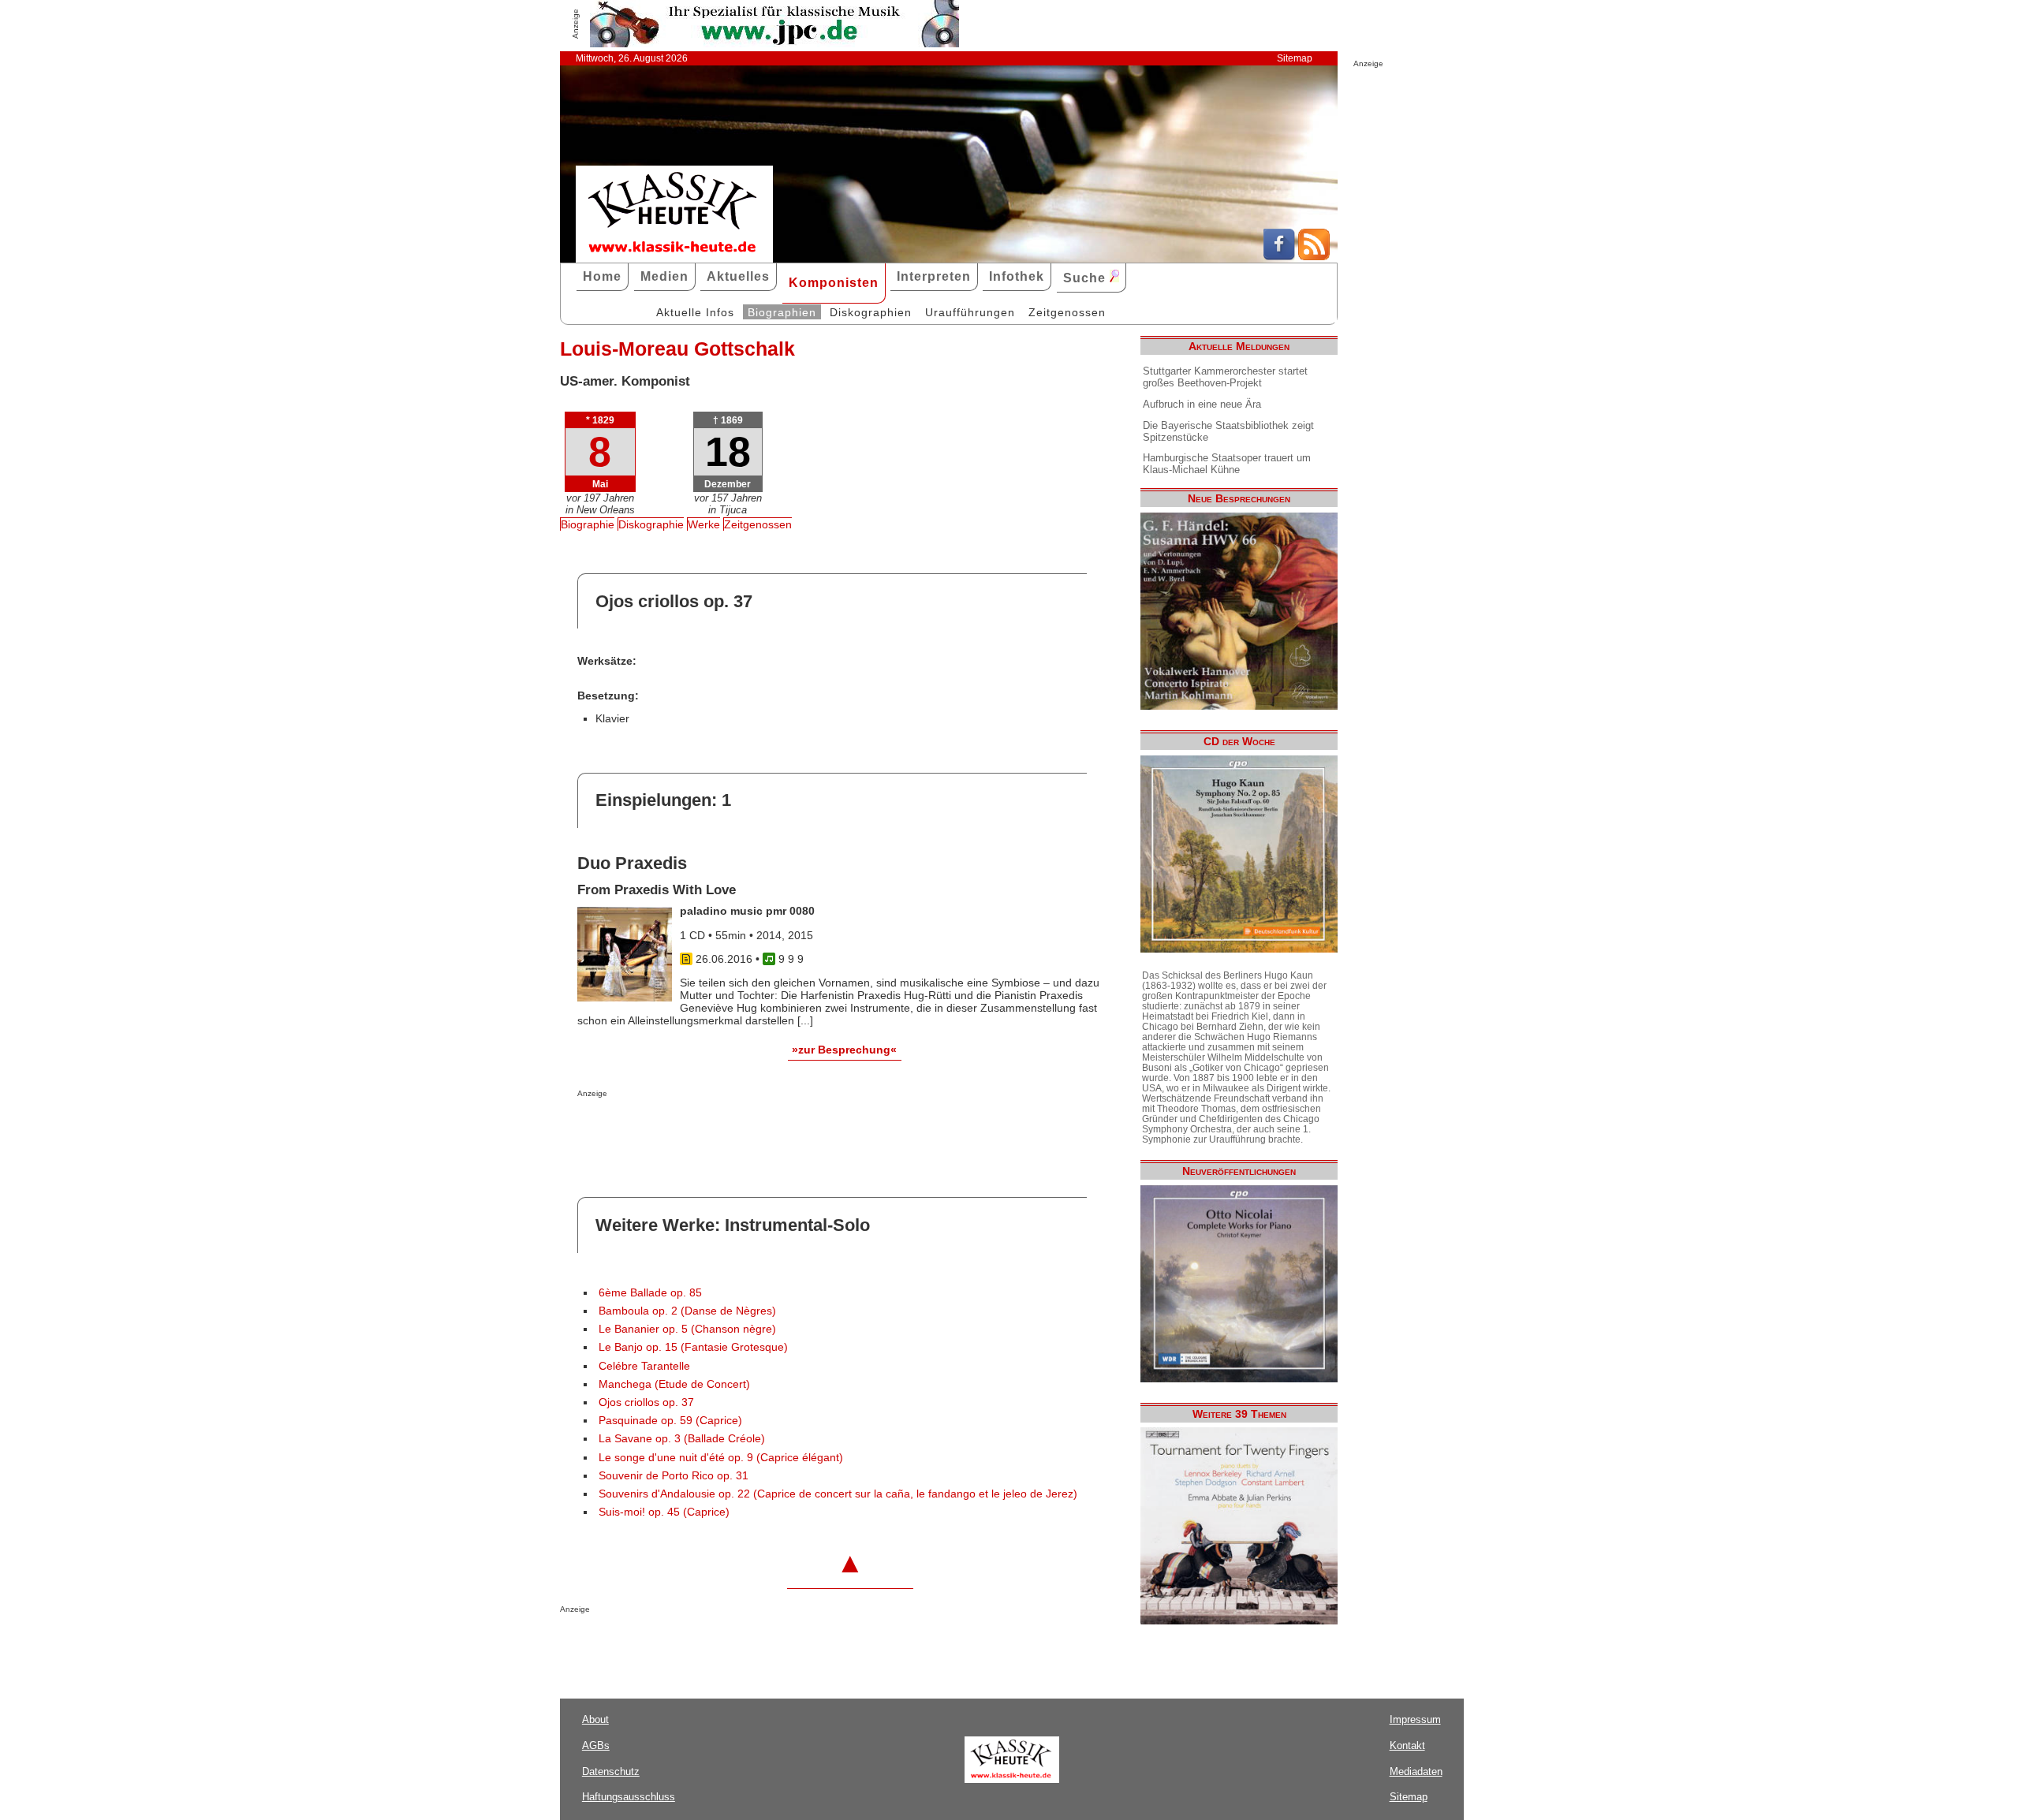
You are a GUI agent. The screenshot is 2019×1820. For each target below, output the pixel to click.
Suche (1086, 278)
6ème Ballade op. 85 (650, 1293)
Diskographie (651, 524)
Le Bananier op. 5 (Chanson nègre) (687, 1329)
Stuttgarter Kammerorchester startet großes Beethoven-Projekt (1225, 377)
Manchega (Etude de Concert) (674, 1384)
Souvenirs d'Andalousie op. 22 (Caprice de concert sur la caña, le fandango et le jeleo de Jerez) (838, 1494)
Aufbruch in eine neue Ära (1202, 404)
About (595, 1719)
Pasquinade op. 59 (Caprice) (670, 1421)
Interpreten (934, 276)
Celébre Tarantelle (644, 1366)
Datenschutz (611, 1772)
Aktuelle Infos (695, 312)
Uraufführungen (970, 312)
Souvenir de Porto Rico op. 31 (674, 1476)
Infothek (1017, 276)
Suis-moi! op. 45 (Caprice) (664, 1512)
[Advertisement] (762, 1129)
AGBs (596, 1745)
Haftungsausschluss (629, 1797)
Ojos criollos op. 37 (646, 1402)
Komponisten (834, 283)
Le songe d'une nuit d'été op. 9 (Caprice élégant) (721, 1458)
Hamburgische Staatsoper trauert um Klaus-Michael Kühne (1227, 464)
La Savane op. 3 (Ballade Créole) (682, 1439)
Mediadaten (1416, 1772)
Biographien (782, 312)
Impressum (1415, 1719)
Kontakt (1407, 1745)
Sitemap (1295, 58)
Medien (664, 276)
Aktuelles (738, 276)
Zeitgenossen (1067, 312)
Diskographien (871, 312)
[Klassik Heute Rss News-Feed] (1314, 256)
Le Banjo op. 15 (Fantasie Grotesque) (693, 1347)
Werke (704, 524)
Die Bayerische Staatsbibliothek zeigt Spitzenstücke (1228, 431)
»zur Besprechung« (844, 1050)
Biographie (588, 524)
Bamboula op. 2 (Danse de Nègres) (687, 1311)
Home (602, 276)
